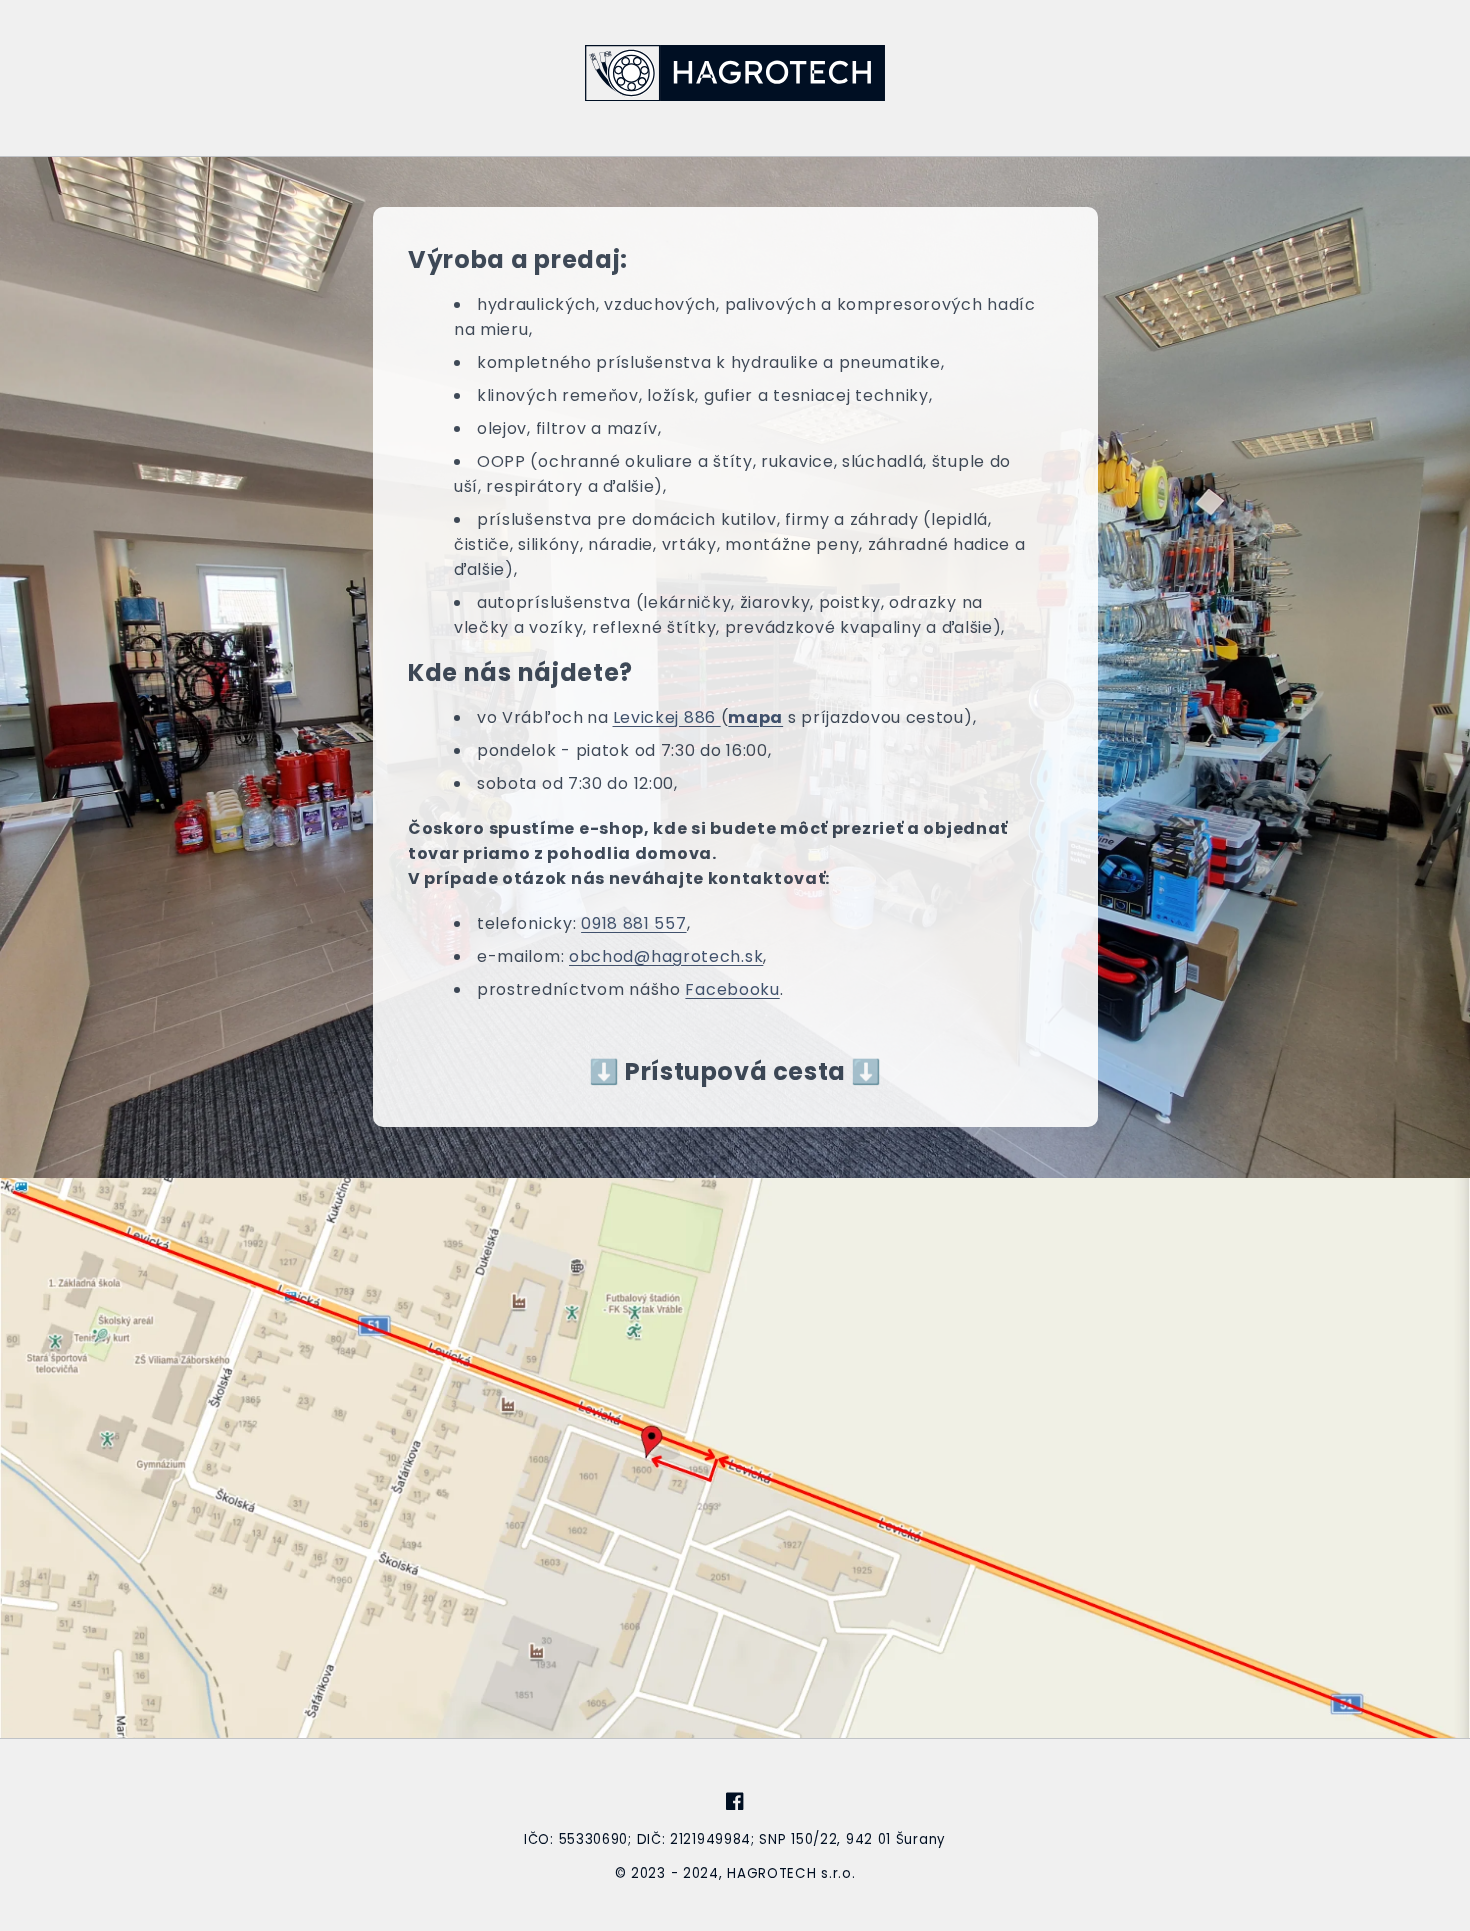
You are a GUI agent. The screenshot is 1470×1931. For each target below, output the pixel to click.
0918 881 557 (633, 923)
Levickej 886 (666, 717)
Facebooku (732, 989)
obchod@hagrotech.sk (666, 956)
